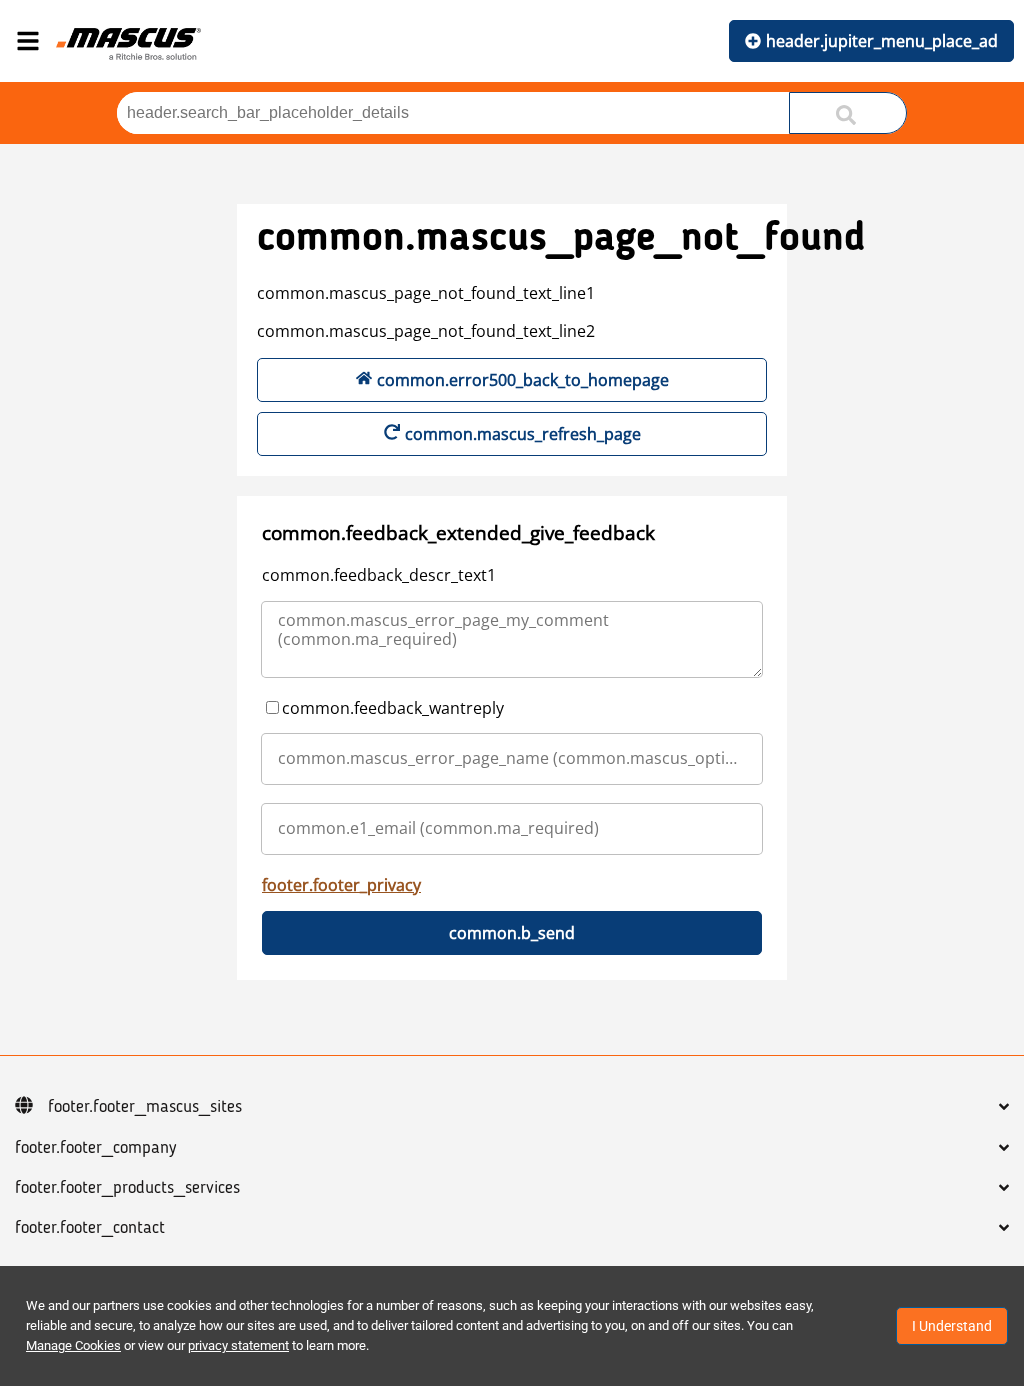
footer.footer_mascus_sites (145, 1107)
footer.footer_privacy (341, 885)
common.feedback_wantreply (393, 708)
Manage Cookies (73, 1345)
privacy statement (238, 1345)
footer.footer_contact (90, 1228)
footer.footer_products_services (127, 1188)
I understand (952, 1326)
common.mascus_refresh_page (523, 434)
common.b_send (512, 933)
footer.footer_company (95, 1148)
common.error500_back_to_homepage (523, 380)
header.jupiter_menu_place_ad (882, 41)
